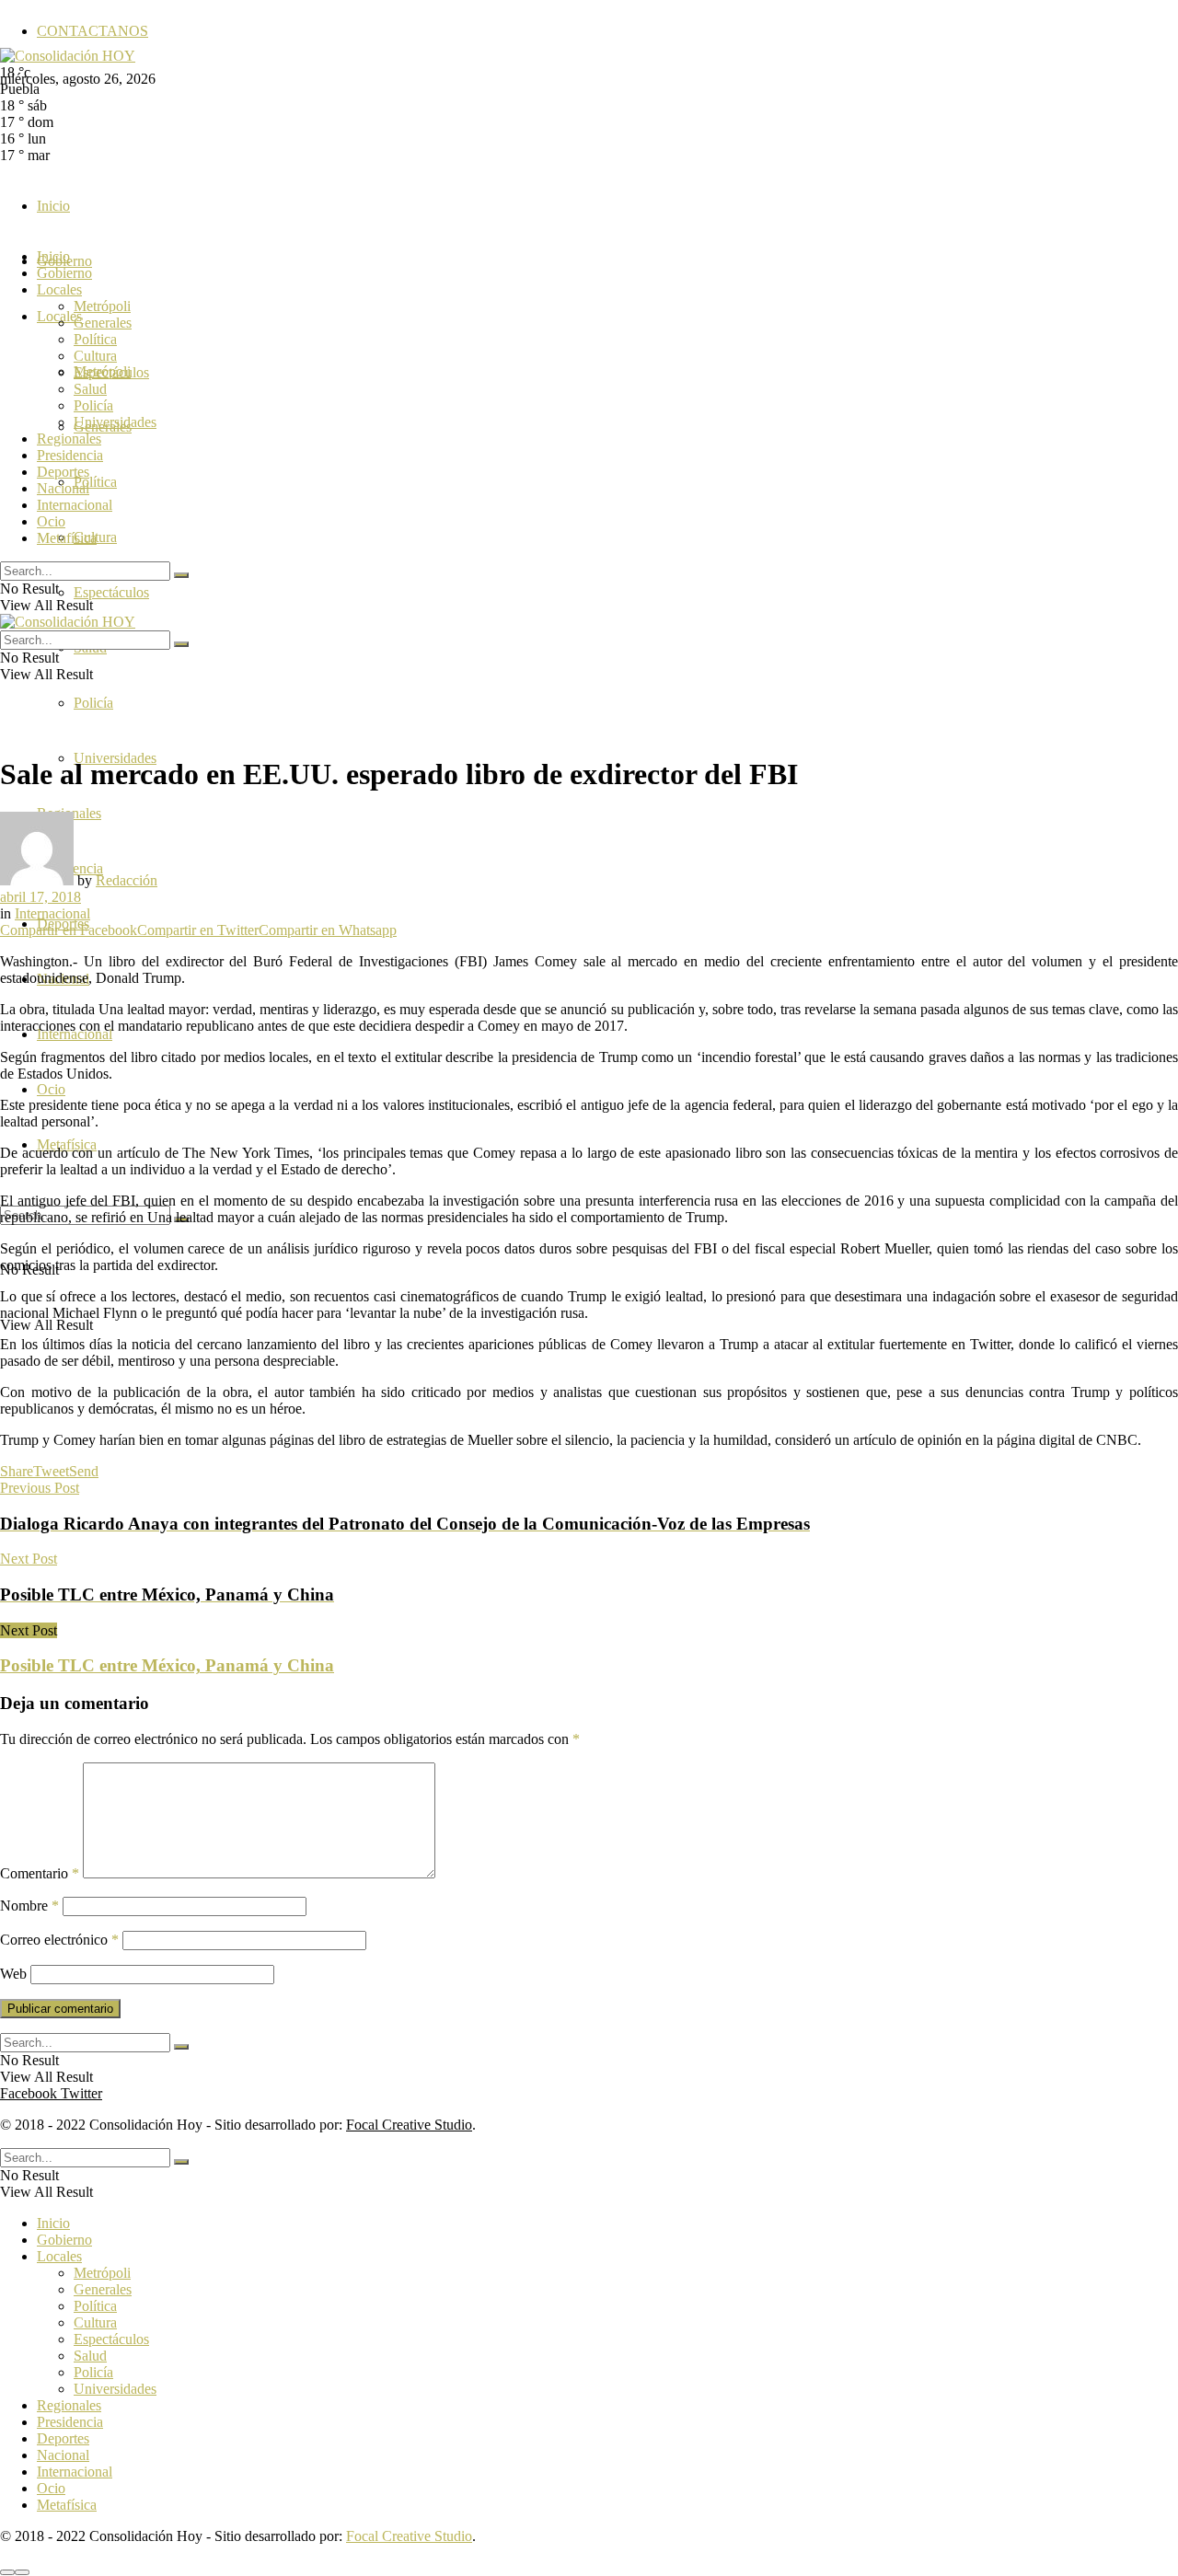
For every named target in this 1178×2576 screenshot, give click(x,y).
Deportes (63, 472)
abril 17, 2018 (40, 897)
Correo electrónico (59, 1940)
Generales (103, 323)
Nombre (29, 1906)
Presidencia (70, 455)
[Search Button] (181, 575)
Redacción (127, 880)
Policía (93, 703)
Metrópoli (102, 306)
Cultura (95, 356)
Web (13, 1974)
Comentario (40, 1873)
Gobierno (64, 273)
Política (95, 482)
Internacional (75, 505)
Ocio (51, 1089)
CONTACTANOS (92, 31)
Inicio (53, 206)
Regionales (69, 439)
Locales (59, 289)
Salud (90, 389)
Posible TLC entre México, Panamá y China (167, 1665)
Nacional (63, 488)
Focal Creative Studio (409, 2125)
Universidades (115, 422)
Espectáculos (111, 592)
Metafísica (67, 538)
